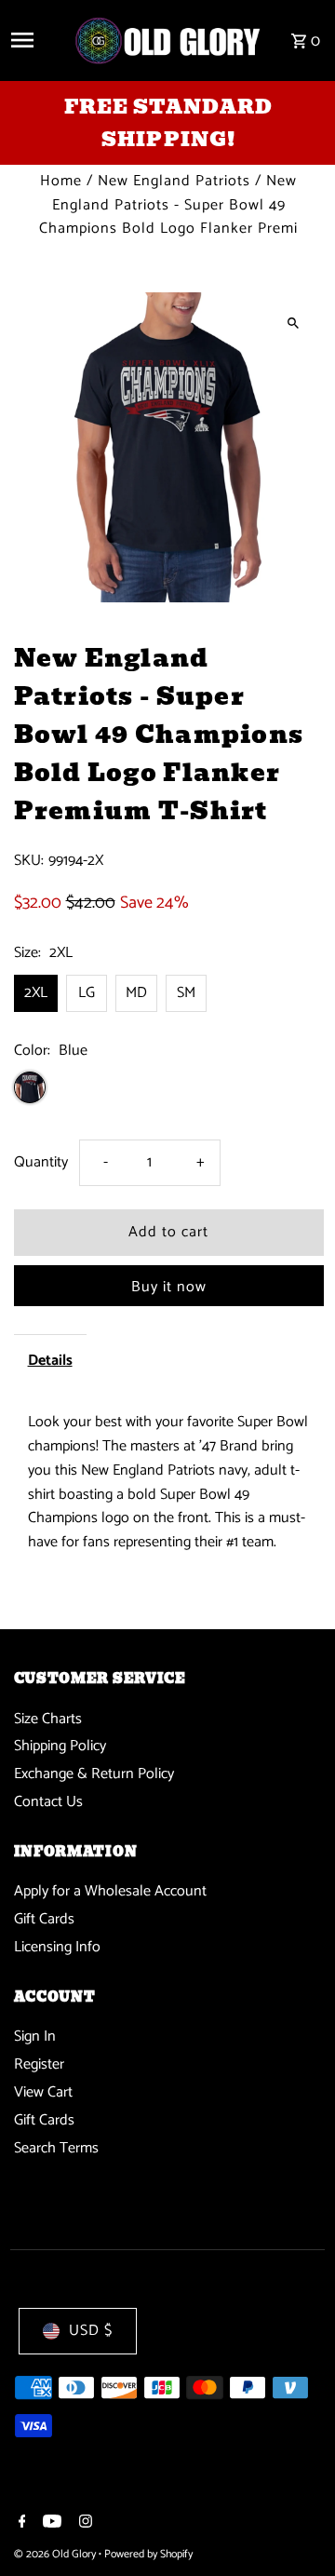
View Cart (43, 2092)
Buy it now (169, 1287)
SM (186, 993)
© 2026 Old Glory (56, 2554)
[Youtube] (50, 2524)
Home (61, 181)
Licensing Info (57, 1947)
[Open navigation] (35, 40)
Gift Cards (44, 1919)
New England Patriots (174, 181)
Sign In (35, 2037)
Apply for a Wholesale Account (110, 1891)
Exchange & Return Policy (94, 1774)
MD (136, 993)
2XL (36, 993)
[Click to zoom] (294, 323)
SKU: (29, 861)
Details (50, 1361)
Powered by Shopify (148, 2554)
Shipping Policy (60, 1746)
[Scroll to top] (295, 2527)
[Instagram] (83, 2524)
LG (87, 993)
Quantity (41, 1162)
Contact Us (48, 1802)
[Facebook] (20, 2524)
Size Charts (48, 1719)
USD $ (91, 2331)
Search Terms (56, 2148)
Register (39, 2064)
